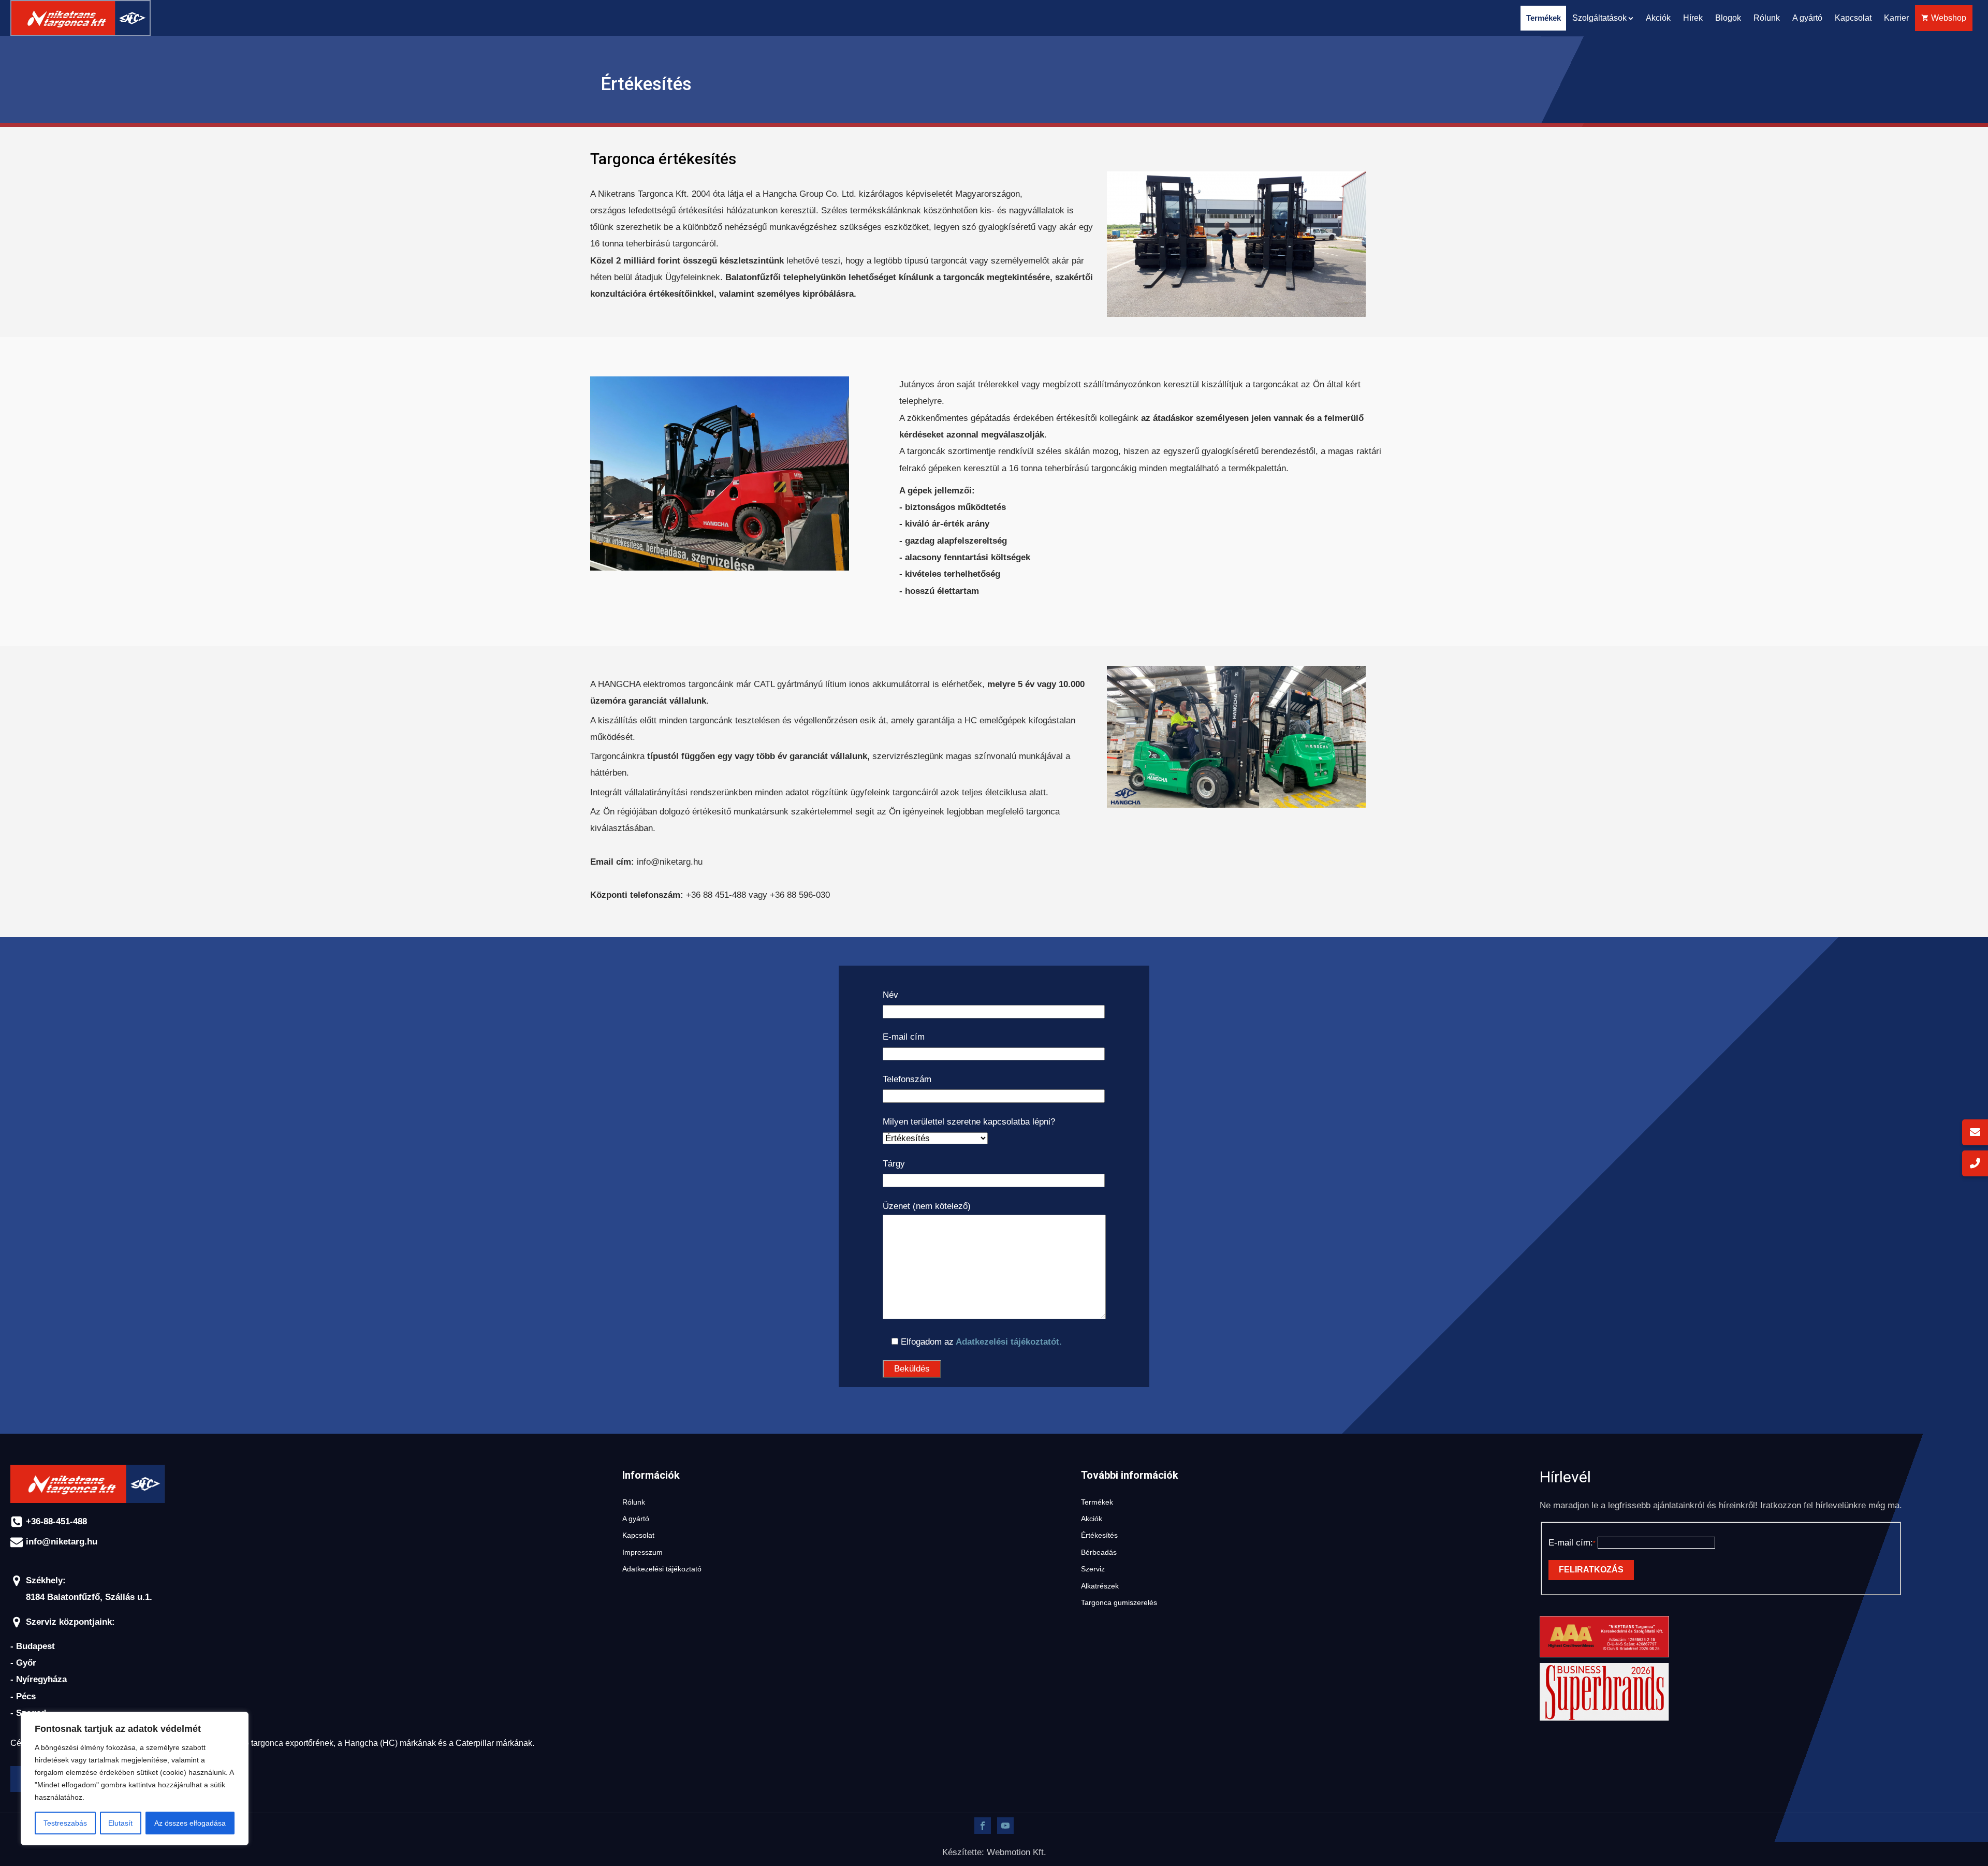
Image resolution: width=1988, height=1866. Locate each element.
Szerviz (1093, 1569)
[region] (135, 1778)
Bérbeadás (1099, 1552)
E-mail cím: (1570, 1543)
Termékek (1097, 1502)
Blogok (1728, 18)
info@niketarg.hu (62, 1542)
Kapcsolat (1853, 18)
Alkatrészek (1100, 1586)
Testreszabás (65, 1823)
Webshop (1949, 18)
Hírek (1693, 18)
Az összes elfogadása (190, 1823)
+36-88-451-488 (56, 1521)
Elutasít (120, 1823)
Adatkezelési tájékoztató (662, 1569)
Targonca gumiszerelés (1119, 1603)
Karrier (1896, 18)
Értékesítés (1099, 1535)
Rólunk (1767, 18)
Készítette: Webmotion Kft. (994, 1852)
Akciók (1658, 18)
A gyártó (1807, 18)
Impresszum (642, 1552)
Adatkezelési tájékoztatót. (1008, 1342)
